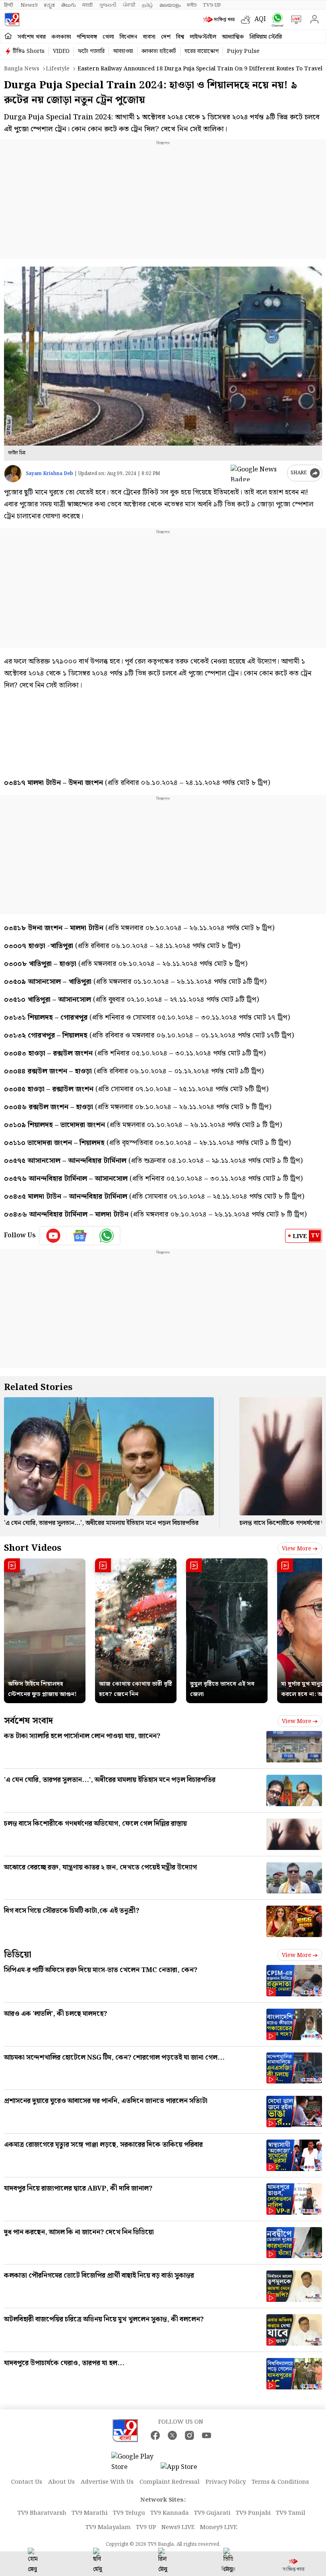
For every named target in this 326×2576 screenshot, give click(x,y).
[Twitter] (172, 2435)
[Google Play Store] (135, 2462)
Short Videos (33, 1548)
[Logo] (12, 19)
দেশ (166, 37)
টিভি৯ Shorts (29, 51)
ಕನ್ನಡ (49, 5)
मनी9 (192, 5)
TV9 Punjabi (253, 2513)
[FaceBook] (155, 2435)
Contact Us (27, 2482)
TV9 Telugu (129, 2513)
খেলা (108, 37)
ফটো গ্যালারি (91, 51)
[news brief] (220, 19)
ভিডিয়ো (18, 1955)
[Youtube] (53, 1236)
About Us (61, 2482)
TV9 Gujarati (212, 2513)
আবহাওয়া (123, 51)
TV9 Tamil (291, 2513)
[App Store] (184, 2470)
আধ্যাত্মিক (233, 37)
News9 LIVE (178, 2527)
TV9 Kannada (170, 2513)
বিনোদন (128, 37)
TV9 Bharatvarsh (42, 2513)
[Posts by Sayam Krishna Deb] (13, 474)
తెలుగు (69, 5)
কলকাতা (61, 37)
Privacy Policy (226, 2482)
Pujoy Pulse (243, 51)
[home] (8, 36)
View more (297, 1549)
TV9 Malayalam (108, 2527)
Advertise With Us (107, 2482)
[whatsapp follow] (107, 1236)
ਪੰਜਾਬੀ (129, 5)
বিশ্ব (180, 37)
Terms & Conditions (280, 2482)
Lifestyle (58, 69)
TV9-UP (212, 5)
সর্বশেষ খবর (32, 37)
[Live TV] (294, 19)
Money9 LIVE (219, 2527)
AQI (260, 19)
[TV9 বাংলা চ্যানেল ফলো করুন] (276, 20)
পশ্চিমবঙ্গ (87, 37)
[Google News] (80, 1236)
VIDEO (61, 51)
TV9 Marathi (90, 2513)
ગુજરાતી (108, 5)
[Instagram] (189, 2435)
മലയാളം (170, 5)
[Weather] (248, 19)
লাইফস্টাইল (203, 37)
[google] (257, 473)
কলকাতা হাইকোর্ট (159, 51)
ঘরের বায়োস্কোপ (202, 51)
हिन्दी (9, 5)
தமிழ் (147, 5)
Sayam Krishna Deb (49, 474)
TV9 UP (146, 2527)
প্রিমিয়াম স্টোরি (266, 37)
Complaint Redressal (170, 2482)
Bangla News (22, 69)
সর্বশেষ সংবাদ (28, 1721)
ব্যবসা (149, 37)
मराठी (87, 5)
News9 (29, 5)
